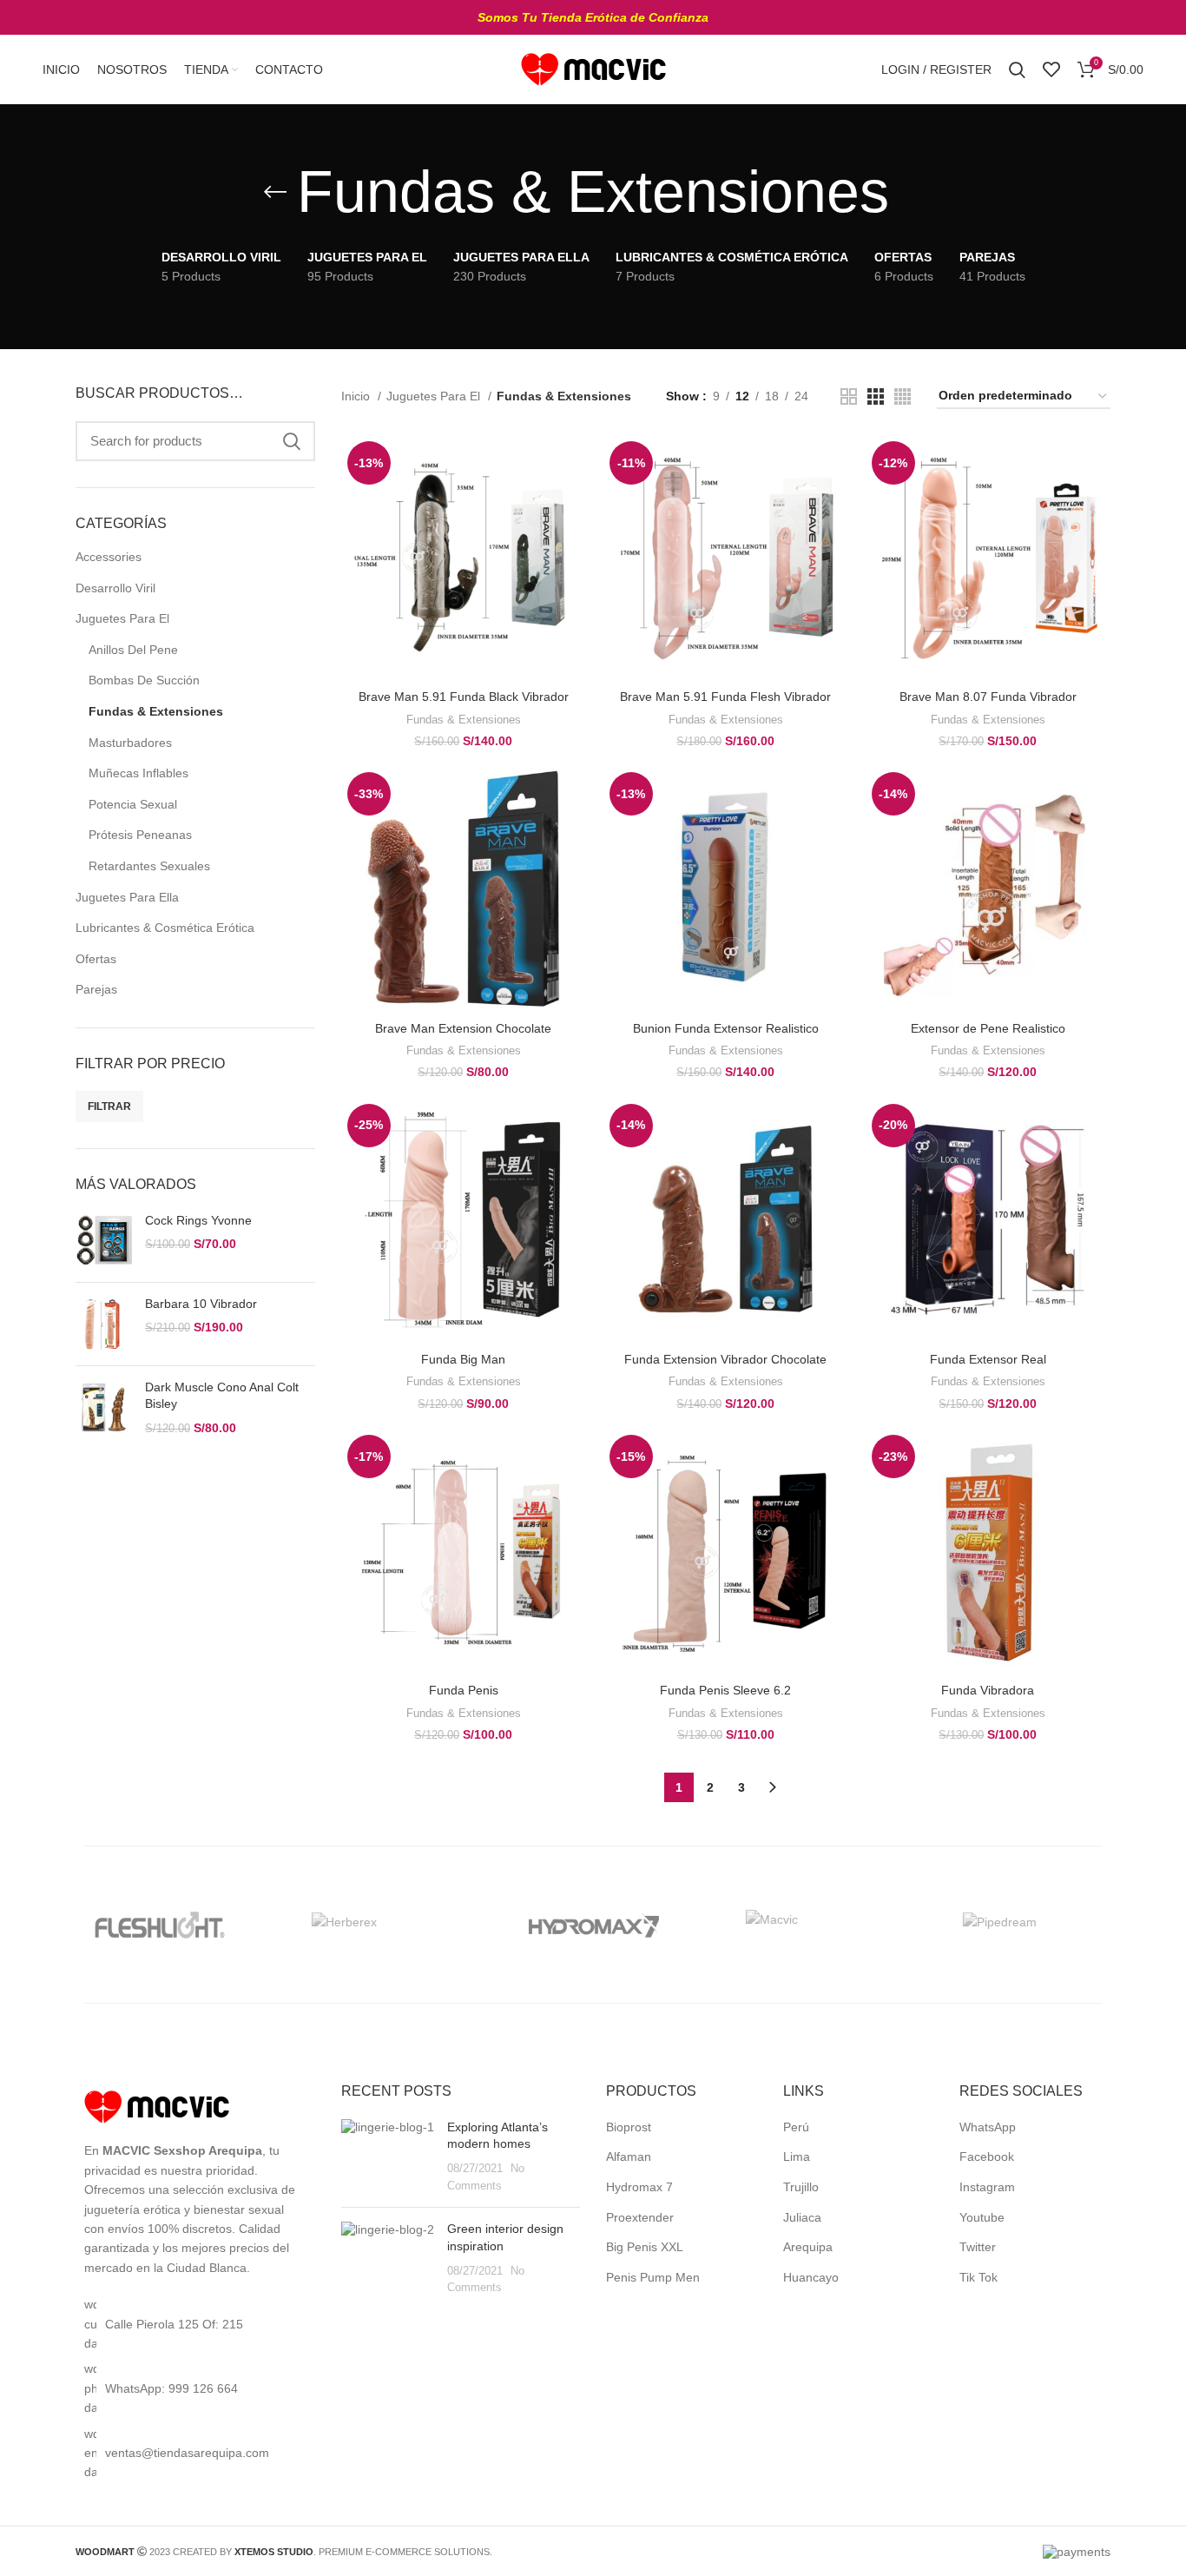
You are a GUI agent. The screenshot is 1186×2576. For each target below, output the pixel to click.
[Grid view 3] (876, 396)
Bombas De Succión (144, 680)
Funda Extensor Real (988, 1359)
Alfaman (629, 2157)
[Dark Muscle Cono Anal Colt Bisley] (104, 1408)
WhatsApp (988, 2127)
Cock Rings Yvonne (198, 1220)
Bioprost (629, 2127)
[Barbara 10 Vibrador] (104, 1324)
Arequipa (808, 2247)
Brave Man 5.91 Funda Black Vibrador (464, 697)
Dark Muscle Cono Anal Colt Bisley (222, 1396)
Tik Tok (978, 2277)
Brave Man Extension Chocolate (463, 1028)
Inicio (357, 396)
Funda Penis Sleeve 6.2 (725, 1690)
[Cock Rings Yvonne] (104, 1241)
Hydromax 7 (639, 2187)
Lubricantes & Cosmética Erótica (165, 928)
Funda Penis (464, 1690)
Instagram (987, 2187)
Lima (797, 2157)
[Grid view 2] (849, 396)
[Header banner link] (593, 17)
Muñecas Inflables (138, 773)
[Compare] (573, 463)
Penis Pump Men (653, 2277)
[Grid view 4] (903, 396)
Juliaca (802, 2217)
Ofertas (96, 959)
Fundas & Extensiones (156, 711)
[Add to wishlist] (573, 542)
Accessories (109, 557)
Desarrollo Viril (115, 588)
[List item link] (195, 2388)
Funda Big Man (463, 1359)
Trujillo (801, 2187)
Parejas (96, 989)
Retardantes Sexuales (149, 866)
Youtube (982, 2217)
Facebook (987, 2157)
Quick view (573, 502)
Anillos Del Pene (133, 650)
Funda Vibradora (988, 1690)
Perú (796, 2127)
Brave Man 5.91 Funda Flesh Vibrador (725, 697)
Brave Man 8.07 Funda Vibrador (988, 697)
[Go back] (275, 192)
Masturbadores (130, 743)
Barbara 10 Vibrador (201, 1304)
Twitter (978, 2247)
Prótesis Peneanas (140, 835)
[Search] (1017, 69)
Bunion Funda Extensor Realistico (726, 1028)
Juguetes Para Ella (127, 897)
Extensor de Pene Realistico (988, 1028)
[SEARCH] (292, 441)
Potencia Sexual (133, 804)
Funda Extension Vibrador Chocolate (725, 1359)
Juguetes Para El (122, 618)
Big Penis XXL (645, 2247)
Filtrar (109, 1106)
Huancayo (811, 2277)
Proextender (640, 2217)
